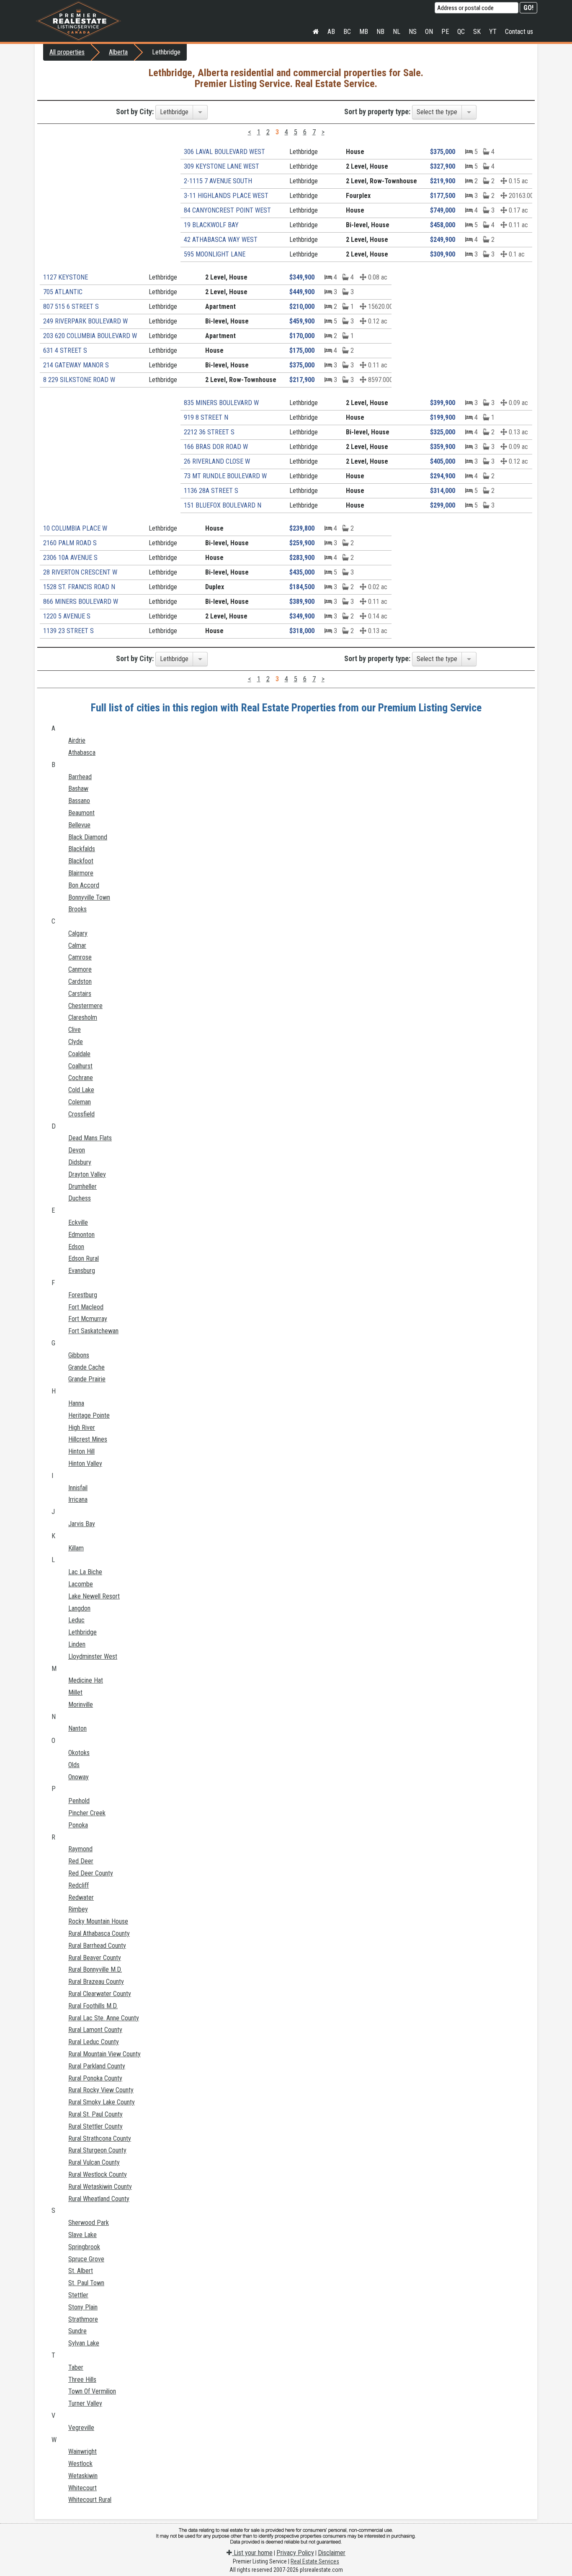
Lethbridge (82, 1632)
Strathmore (83, 2319)
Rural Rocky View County (101, 2090)
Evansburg (82, 1271)
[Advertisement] (105, 203)
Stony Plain (83, 2307)
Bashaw (78, 789)
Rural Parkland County (97, 2066)
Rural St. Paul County (95, 2114)
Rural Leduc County (94, 2042)
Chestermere (85, 1006)
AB (331, 32)
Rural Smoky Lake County (102, 2102)
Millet (75, 1692)
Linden (77, 1644)
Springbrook (84, 2247)
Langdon (79, 1608)
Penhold (79, 1801)
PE (445, 32)
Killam (76, 1548)
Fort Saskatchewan (93, 1331)
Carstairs (80, 994)
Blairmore (81, 873)
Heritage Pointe (89, 1415)
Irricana (78, 1500)
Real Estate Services (315, 2561)
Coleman (80, 1102)
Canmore (80, 969)
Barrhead (80, 777)
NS (413, 32)
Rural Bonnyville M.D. (95, 1969)
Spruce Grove (86, 2259)
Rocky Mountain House (98, 1921)
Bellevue (79, 825)
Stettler (78, 2295)
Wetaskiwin (83, 2476)
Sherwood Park (89, 2223)
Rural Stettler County (95, 2126)
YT (493, 32)
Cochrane (81, 1078)
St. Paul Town (86, 2283)
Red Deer (81, 1861)
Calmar (77, 945)
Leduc (76, 1620)
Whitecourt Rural (90, 2500)
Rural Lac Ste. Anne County (104, 2018)
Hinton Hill (81, 1451)
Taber (76, 2367)
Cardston (80, 981)
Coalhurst (80, 1066)
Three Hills (82, 2380)
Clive (75, 1030)
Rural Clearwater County (100, 1994)
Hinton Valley (85, 1464)
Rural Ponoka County (95, 2078)
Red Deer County (91, 1873)
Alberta (118, 52)
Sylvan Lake (84, 2343)
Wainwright (82, 2452)
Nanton (77, 1728)
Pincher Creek (87, 1813)
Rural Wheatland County (99, 2199)
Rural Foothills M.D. (93, 2006)
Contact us (519, 32)
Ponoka (78, 1825)
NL (397, 32)
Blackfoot (81, 861)
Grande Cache (86, 1367)
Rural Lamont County (95, 2030)
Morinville (81, 1705)
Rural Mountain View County (104, 2054)
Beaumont (81, 813)
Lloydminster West (93, 1656)
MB (364, 32)
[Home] (316, 32)
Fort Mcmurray (88, 1319)
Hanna (76, 1403)
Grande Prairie (87, 1379)
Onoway (79, 1777)
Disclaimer (332, 2553)
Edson (76, 1247)
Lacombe (81, 1584)
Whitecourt (82, 2488)
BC (347, 32)
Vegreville (81, 2428)
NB (380, 32)
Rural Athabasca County (99, 1933)
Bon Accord (84, 885)
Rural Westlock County (98, 2174)
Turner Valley (85, 2403)
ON (429, 32)
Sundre (77, 2331)
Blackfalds (82, 849)
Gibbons (79, 1355)
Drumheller (82, 1187)
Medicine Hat (86, 1680)
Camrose (80, 957)
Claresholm (83, 1017)
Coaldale (79, 1054)
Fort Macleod (86, 1307)
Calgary (78, 933)
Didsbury (80, 1162)
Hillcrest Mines (88, 1439)
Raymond (80, 1849)
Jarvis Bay (82, 1524)
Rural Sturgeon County (97, 2150)
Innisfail (78, 1488)
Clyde (76, 1042)
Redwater (81, 1897)
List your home (252, 2553)
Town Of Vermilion (92, 2391)
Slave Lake (82, 2235)
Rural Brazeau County (96, 1982)
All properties (67, 52)
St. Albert (81, 2271)
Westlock (80, 2464)
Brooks (77, 909)
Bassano (79, 801)
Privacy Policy (295, 2553)
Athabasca (82, 753)
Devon (77, 1150)
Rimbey (78, 1909)
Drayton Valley (87, 1174)
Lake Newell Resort (94, 1596)
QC (461, 32)
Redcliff (79, 1885)
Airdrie (77, 740)
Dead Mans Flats (90, 1138)
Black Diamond (88, 837)
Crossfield (81, 1114)
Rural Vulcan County (94, 2162)
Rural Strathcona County (100, 2139)
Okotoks (79, 1753)
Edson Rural (84, 1258)
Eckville (78, 1223)
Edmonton (81, 1235)
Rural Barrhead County (97, 1946)
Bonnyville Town (89, 897)
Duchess (80, 1198)
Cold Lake (81, 1090)
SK (477, 32)
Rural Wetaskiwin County (100, 2187)
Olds (74, 1765)
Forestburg (83, 1295)
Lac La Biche (85, 1572)
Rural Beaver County (95, 1958)
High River (82, 1428)
